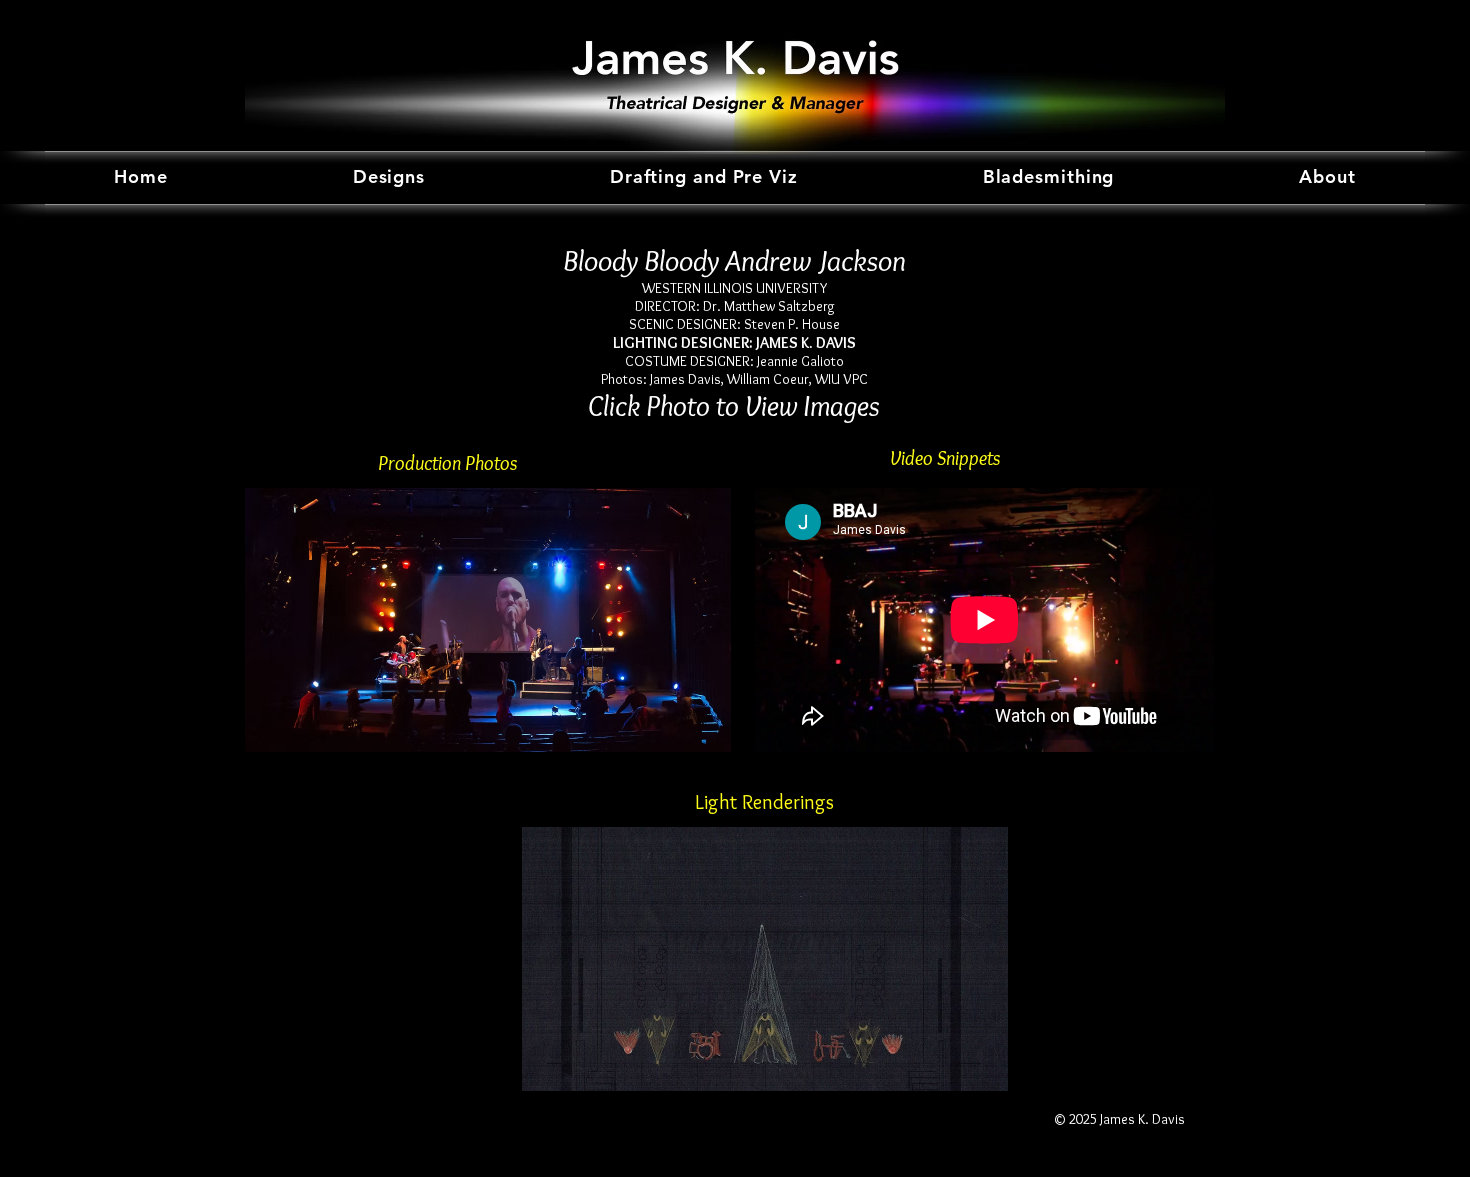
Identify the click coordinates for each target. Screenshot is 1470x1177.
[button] (488, 620)
